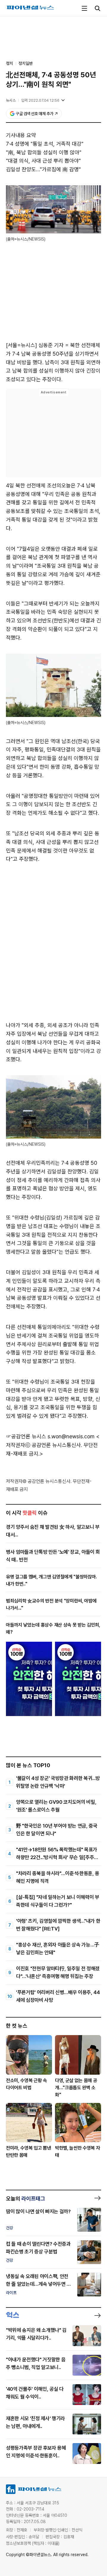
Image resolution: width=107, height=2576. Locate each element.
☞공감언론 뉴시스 (26, 1436)
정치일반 (26, 63)
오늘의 (26, 2199)
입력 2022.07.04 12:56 (40, 100)
